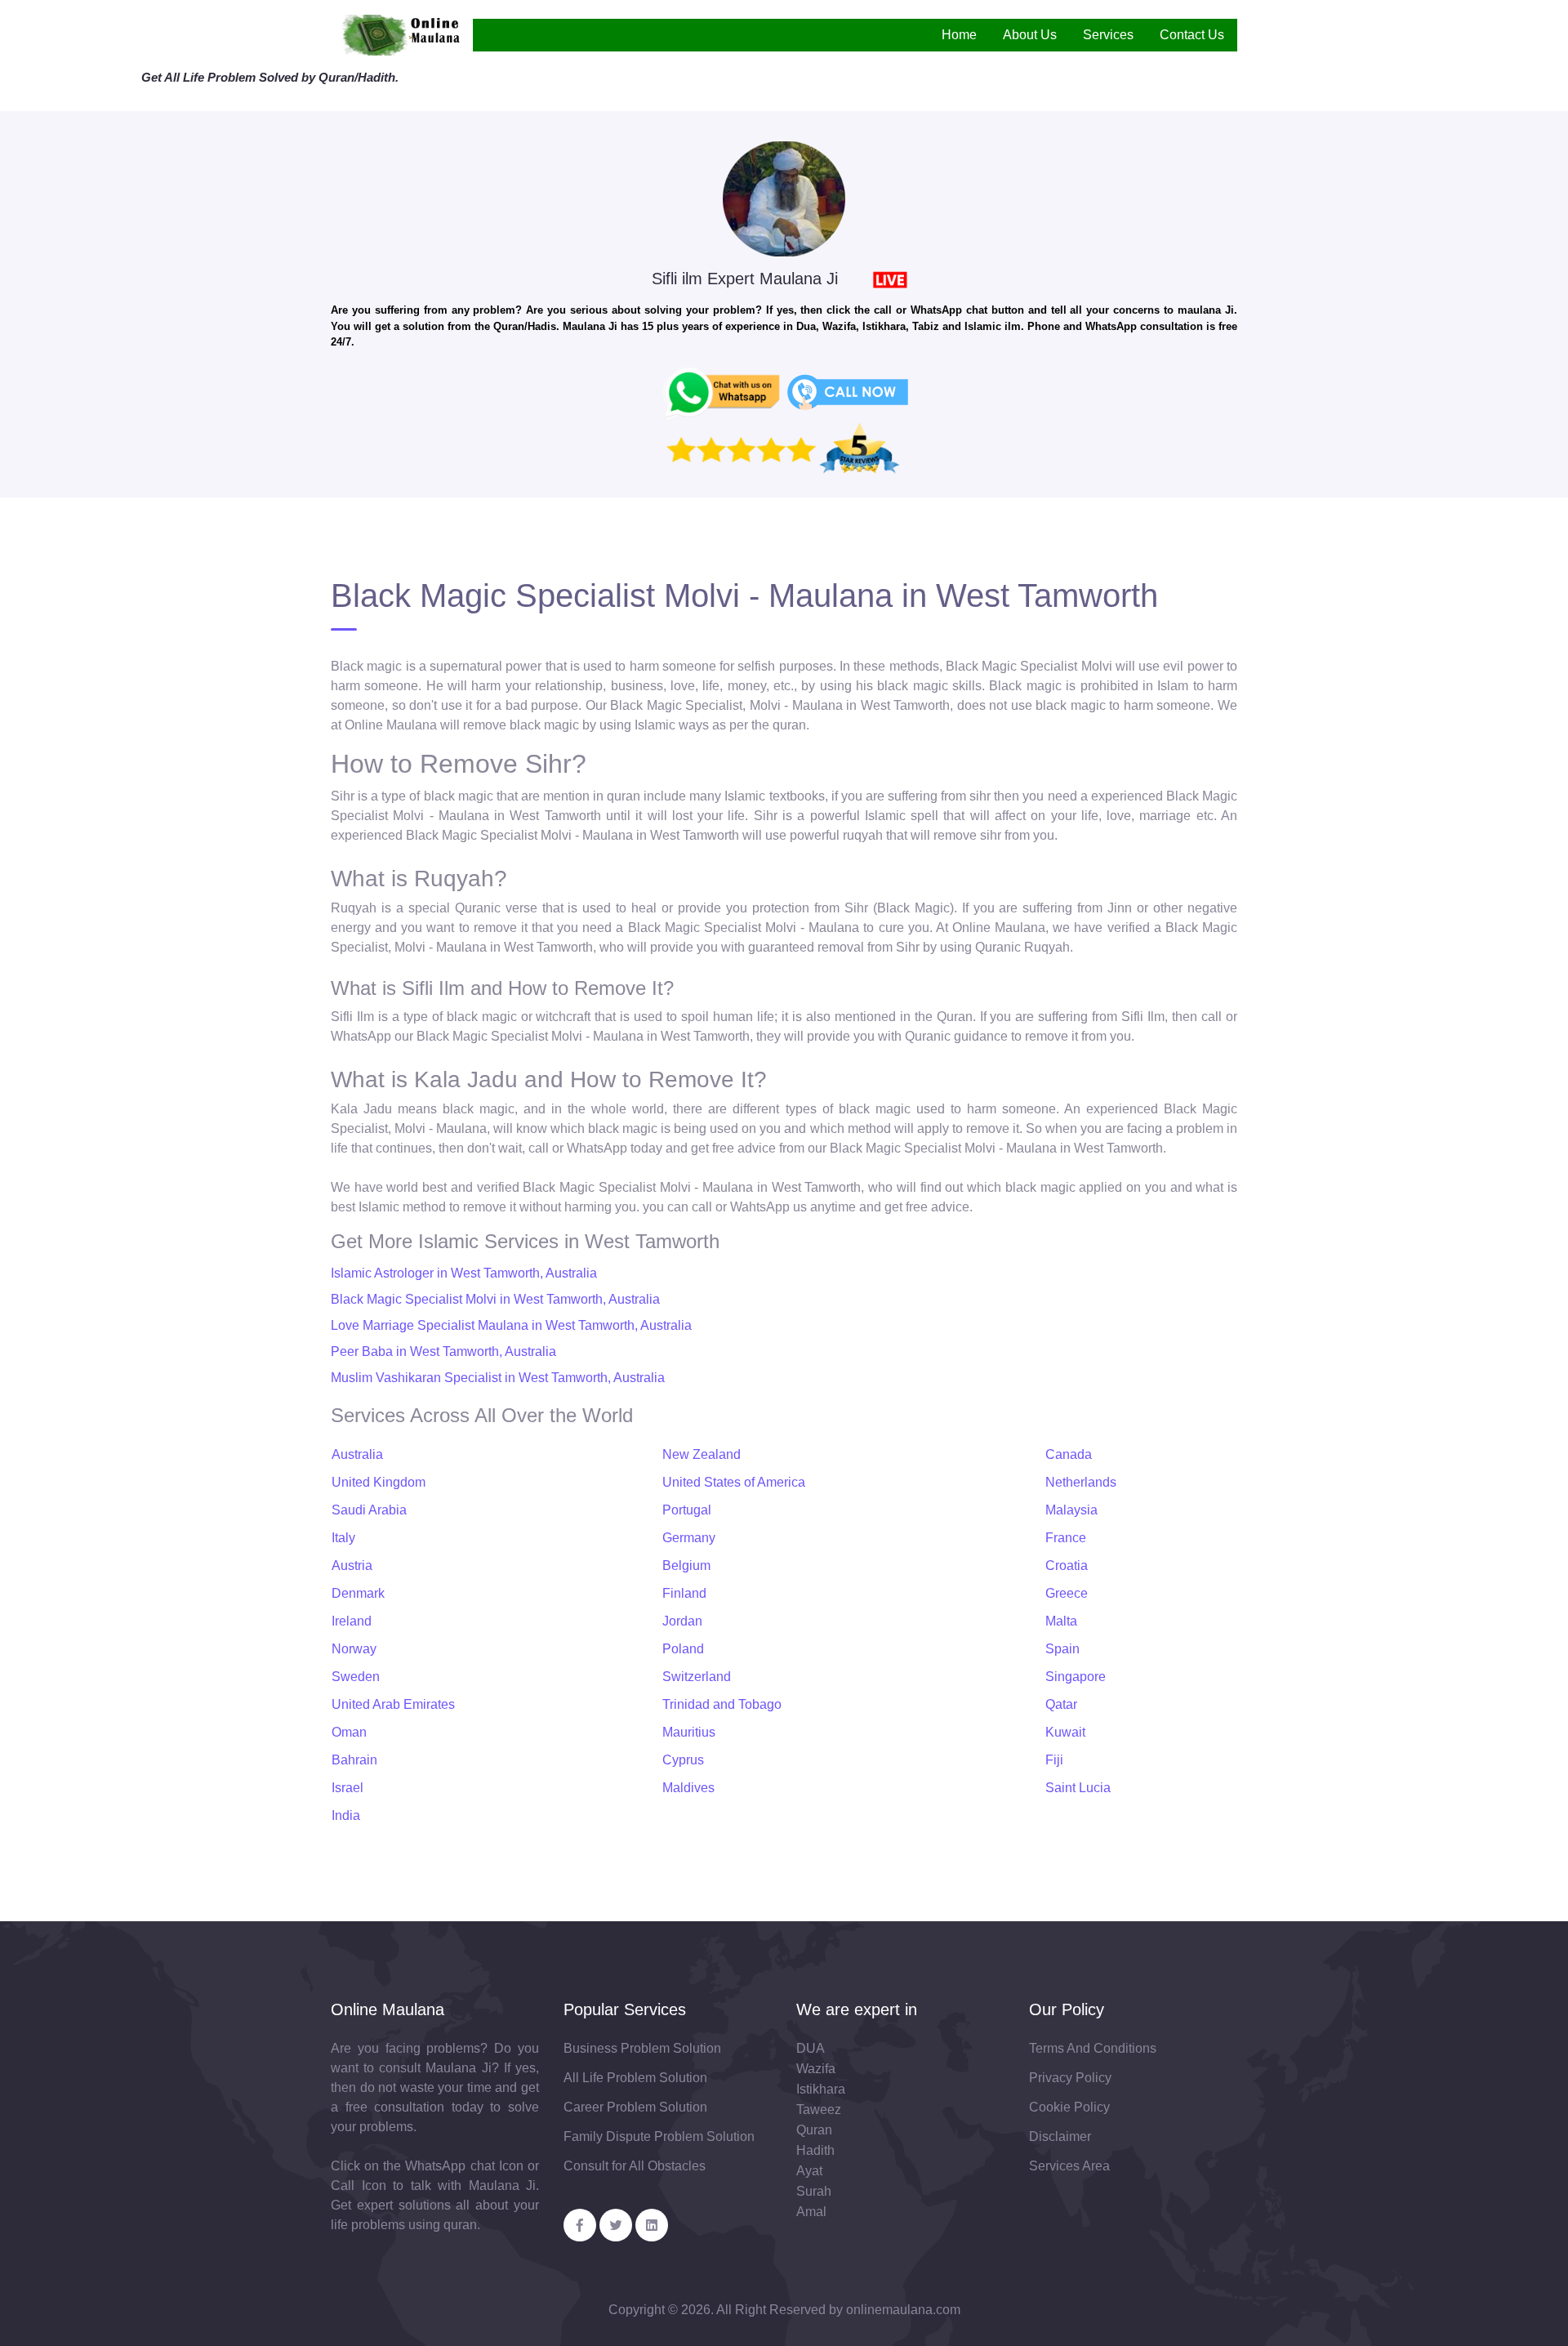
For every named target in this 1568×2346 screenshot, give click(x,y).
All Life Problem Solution (635, 2078)
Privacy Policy (1070, 2078)
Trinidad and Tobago (722, 1704)
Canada (1069, 1454)
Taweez (819, 2110)
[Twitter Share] (616, 2225)
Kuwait (1065, 1732)
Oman (349, 1732)
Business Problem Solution (642, 2048)
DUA (811, 2048)
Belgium (686, 1565)
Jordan (682, 1621)
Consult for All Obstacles (635, 2166)
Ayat (809, 2171)
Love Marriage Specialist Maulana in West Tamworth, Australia (511, 1325)
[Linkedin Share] (652, 2225)
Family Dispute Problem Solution (659, 2136)
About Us (1030, 35)
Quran (814, 2130)
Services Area (1069, 2166)
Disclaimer (1060, 2136)
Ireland (352, 1621)
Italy (343, 1538)
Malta (1061, 1621)
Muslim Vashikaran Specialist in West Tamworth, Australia (498, 1378)
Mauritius (689, 1732)
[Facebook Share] (580, 2225)
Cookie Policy (1069, 2107)
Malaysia (1071, 1510)
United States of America (734, 1482)
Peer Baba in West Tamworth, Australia (443, 1351)
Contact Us (1192, 35)
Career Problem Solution (635, 2107)
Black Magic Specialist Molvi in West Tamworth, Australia (495, 1299)
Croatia (1067, 1565)
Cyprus (683, 1760)
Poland (683, 1649)
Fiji (1054, 1760)
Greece (1067, 1593)
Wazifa (816, 2069)
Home (959, 35)
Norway (354, 1649)
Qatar (1061, 1704)
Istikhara (821, 2089)
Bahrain (354, 1760)
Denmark (358, 1593)
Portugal (687, 1510)
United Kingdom (379, 1482)
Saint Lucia (1078, 1788)
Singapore (1076, 1677)
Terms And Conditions (1093, 2048)
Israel (347, 1788)
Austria (352, 1565)
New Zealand (702, 1454)
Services (1108, 35)
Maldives (688, 1788)
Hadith (815, 2150)
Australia (357, 1454)
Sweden (356, 1677)
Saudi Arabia (369, 1510)
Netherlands (1081, 1482)
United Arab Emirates (393, 1704)
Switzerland (697, 1677)
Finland (684, 1593)
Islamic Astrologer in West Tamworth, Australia (464, 1273)
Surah (814, 2191)
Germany (689, 1538)
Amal (811, 2212)
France (1066, 1538)
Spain (1062, 1649)
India (346, 1815)
